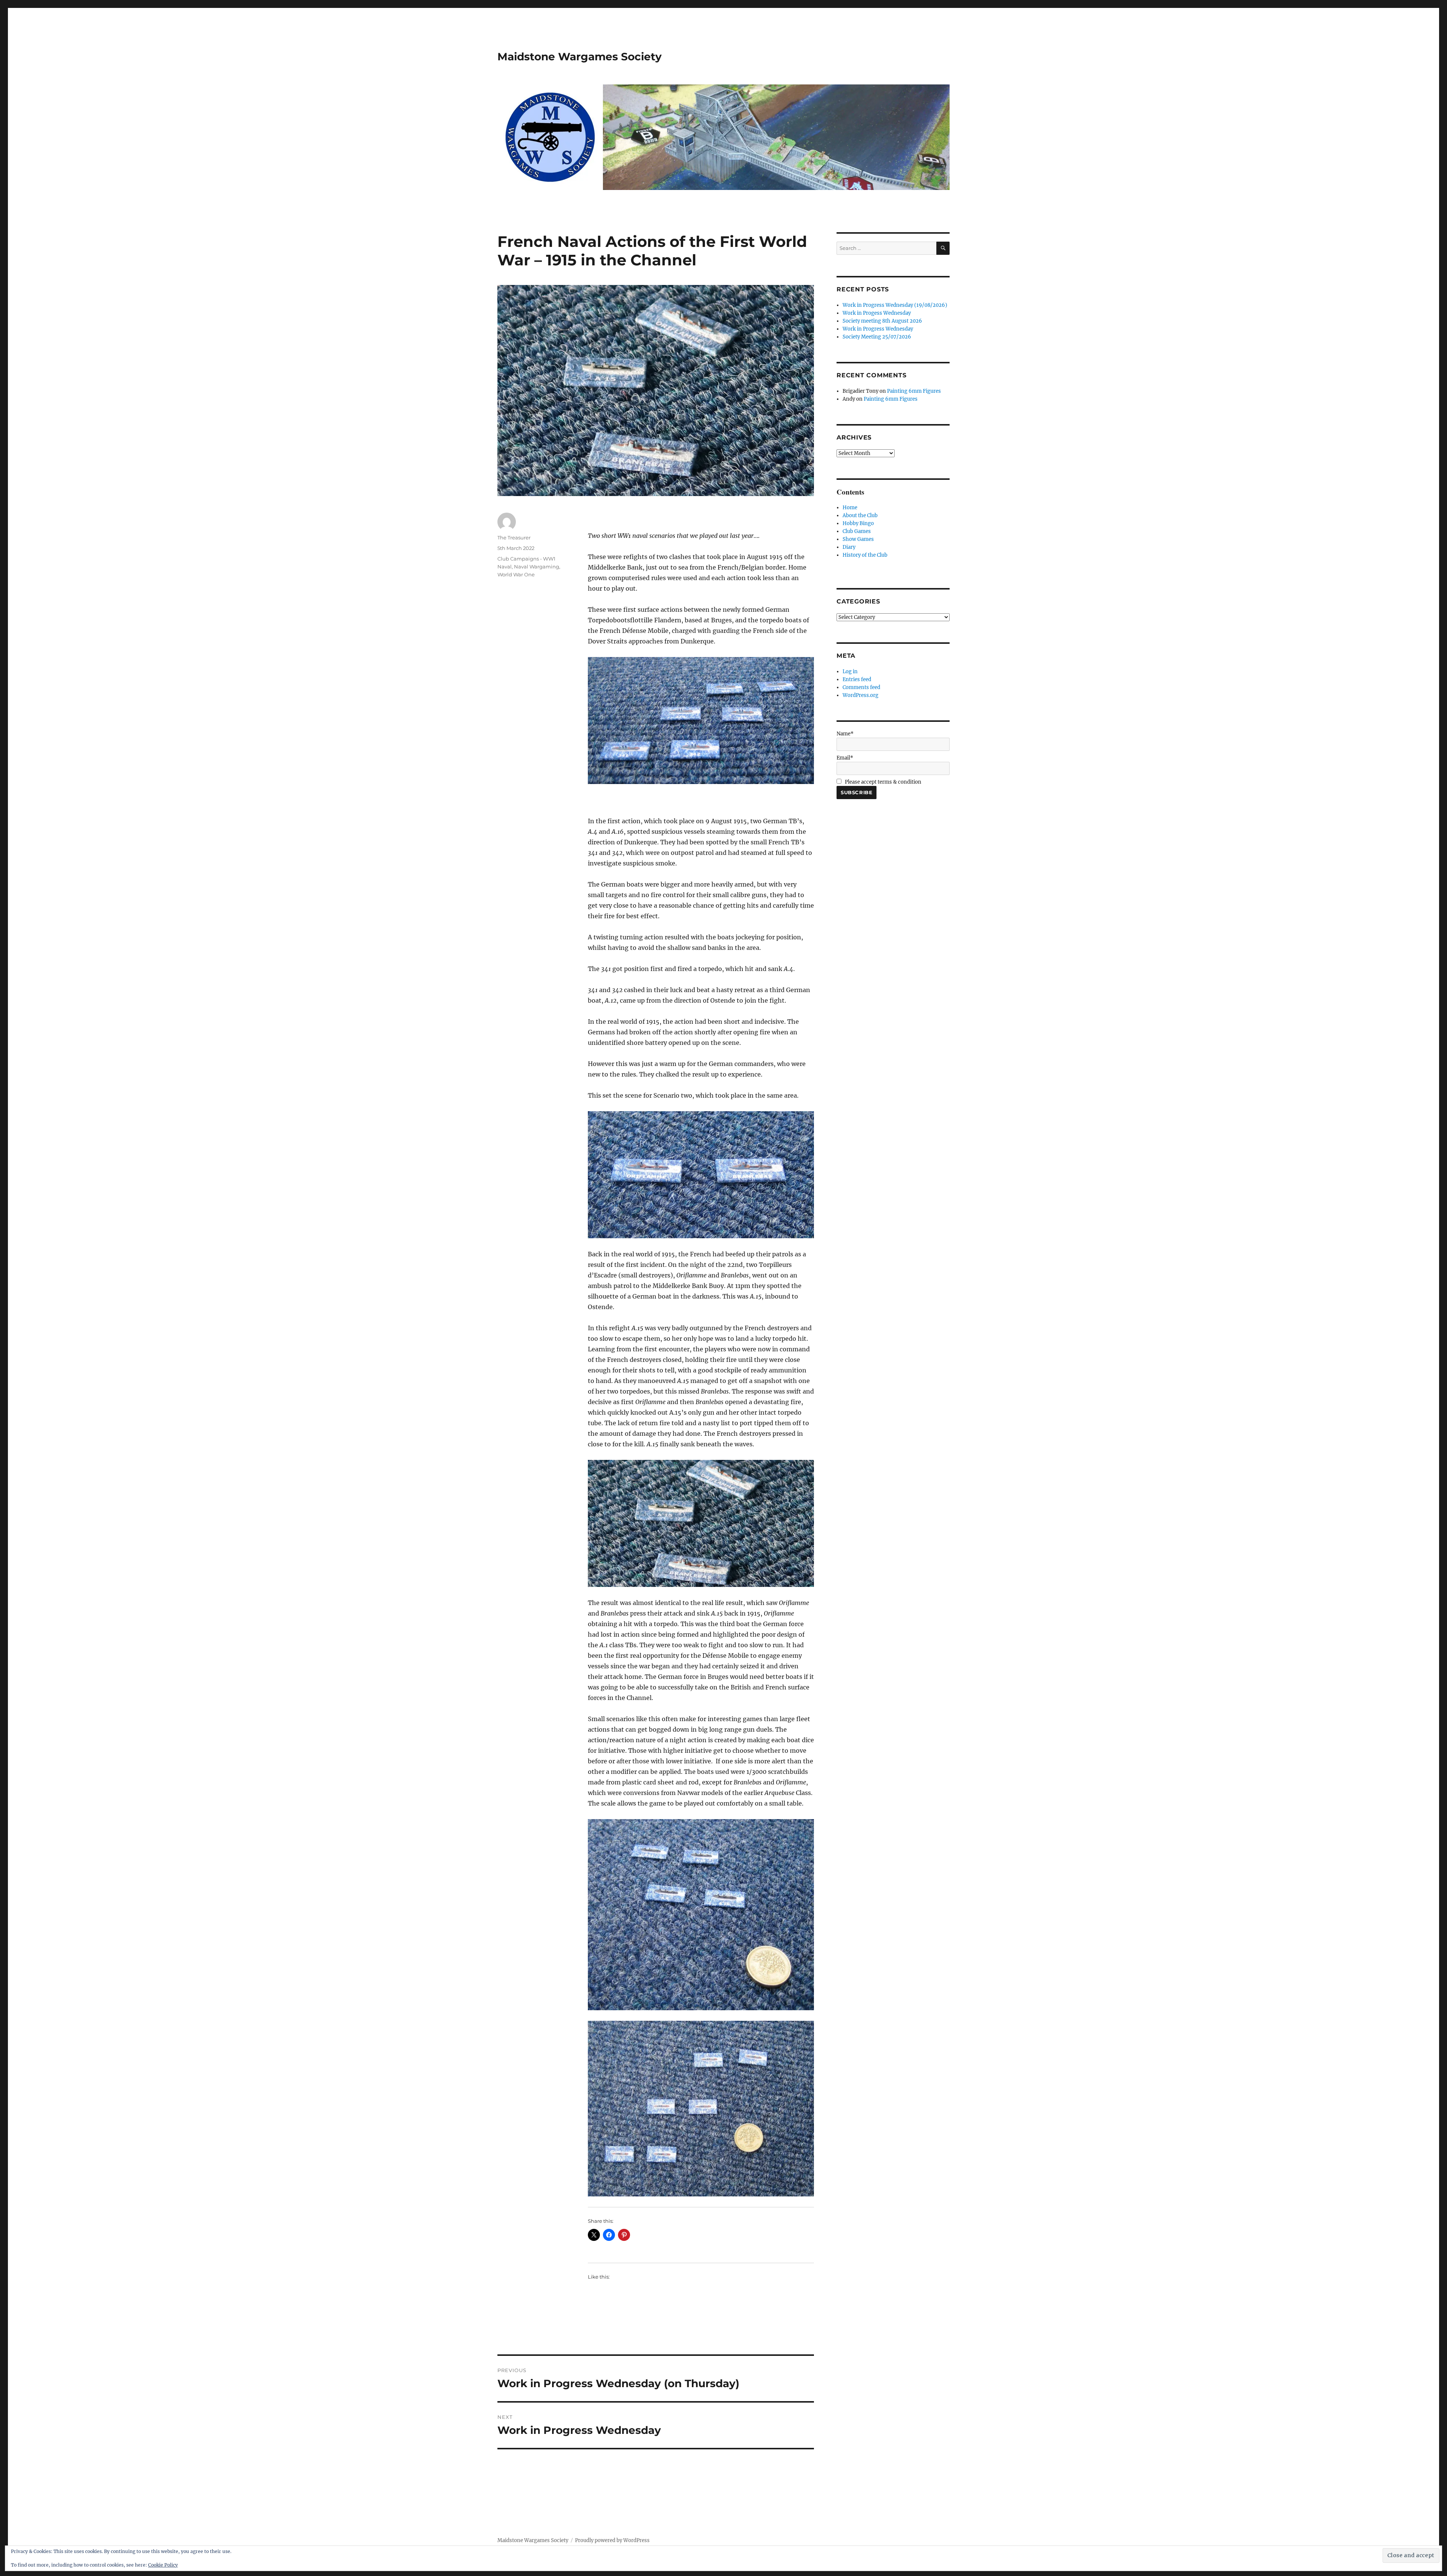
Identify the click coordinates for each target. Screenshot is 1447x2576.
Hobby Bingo (858, 523)
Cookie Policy (163, 2565)
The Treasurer (514, 538)
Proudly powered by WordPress (612, 2540)
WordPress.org (860, 695)
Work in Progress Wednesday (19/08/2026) (895, 305)
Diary (849, 547)
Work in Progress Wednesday (878, 329)
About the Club (860, 515)
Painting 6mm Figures (914, 391)
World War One (516, 574)
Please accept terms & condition (883, 782)
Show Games (858, 539)
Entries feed (857, 679)
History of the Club (865, 555)
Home (850, 508)
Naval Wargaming (537, 567)
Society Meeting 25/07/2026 (877, 337)
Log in (850, 672)
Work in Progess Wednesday (877, 313)
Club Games (857, 531)
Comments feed (861, 687)
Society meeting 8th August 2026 (882, 321)
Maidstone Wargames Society (580, 57)
